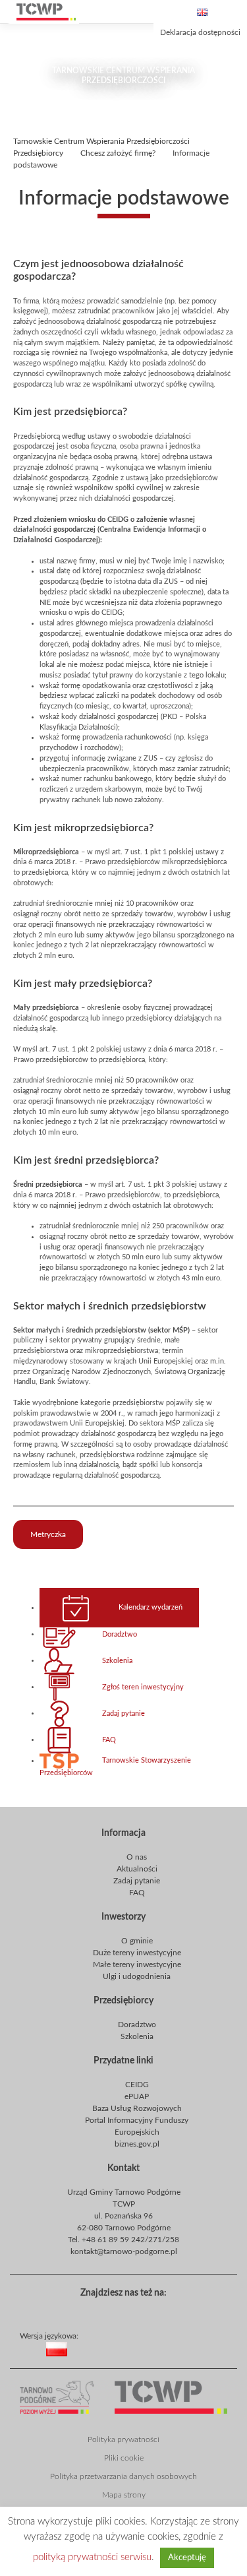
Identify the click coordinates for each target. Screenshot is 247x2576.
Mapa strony (124, 2495)
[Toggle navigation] (234, 12)
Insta (163, 2311)
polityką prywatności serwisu (92, 2557)
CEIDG (137, 2085)
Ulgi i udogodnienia (137, 1976)
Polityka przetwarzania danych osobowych (123, 2476)
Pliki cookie (124, 2458)
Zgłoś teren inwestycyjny (143, 1687)
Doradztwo (120, 1634)
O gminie (137, 1941)
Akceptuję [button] (187, 2558)
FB (121, 2311)
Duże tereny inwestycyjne (137, 1953)
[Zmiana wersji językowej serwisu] (144, 2359)
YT (142, 2311)
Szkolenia (117, 1660)
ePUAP (137, 2096)
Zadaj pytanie (123, 1713)
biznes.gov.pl (137, 2144)
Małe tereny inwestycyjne (137, 1964)
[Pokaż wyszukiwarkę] (139, 12)
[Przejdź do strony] (46, 12)
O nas (137, 1857)
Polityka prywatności (123, 2439)
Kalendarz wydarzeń (151, 1608)
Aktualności (137, 1869)
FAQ (109, 1740)
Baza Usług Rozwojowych (137, 2108)
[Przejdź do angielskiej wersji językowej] (202, 12)
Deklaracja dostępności (200, 32)
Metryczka (48, 1534)
